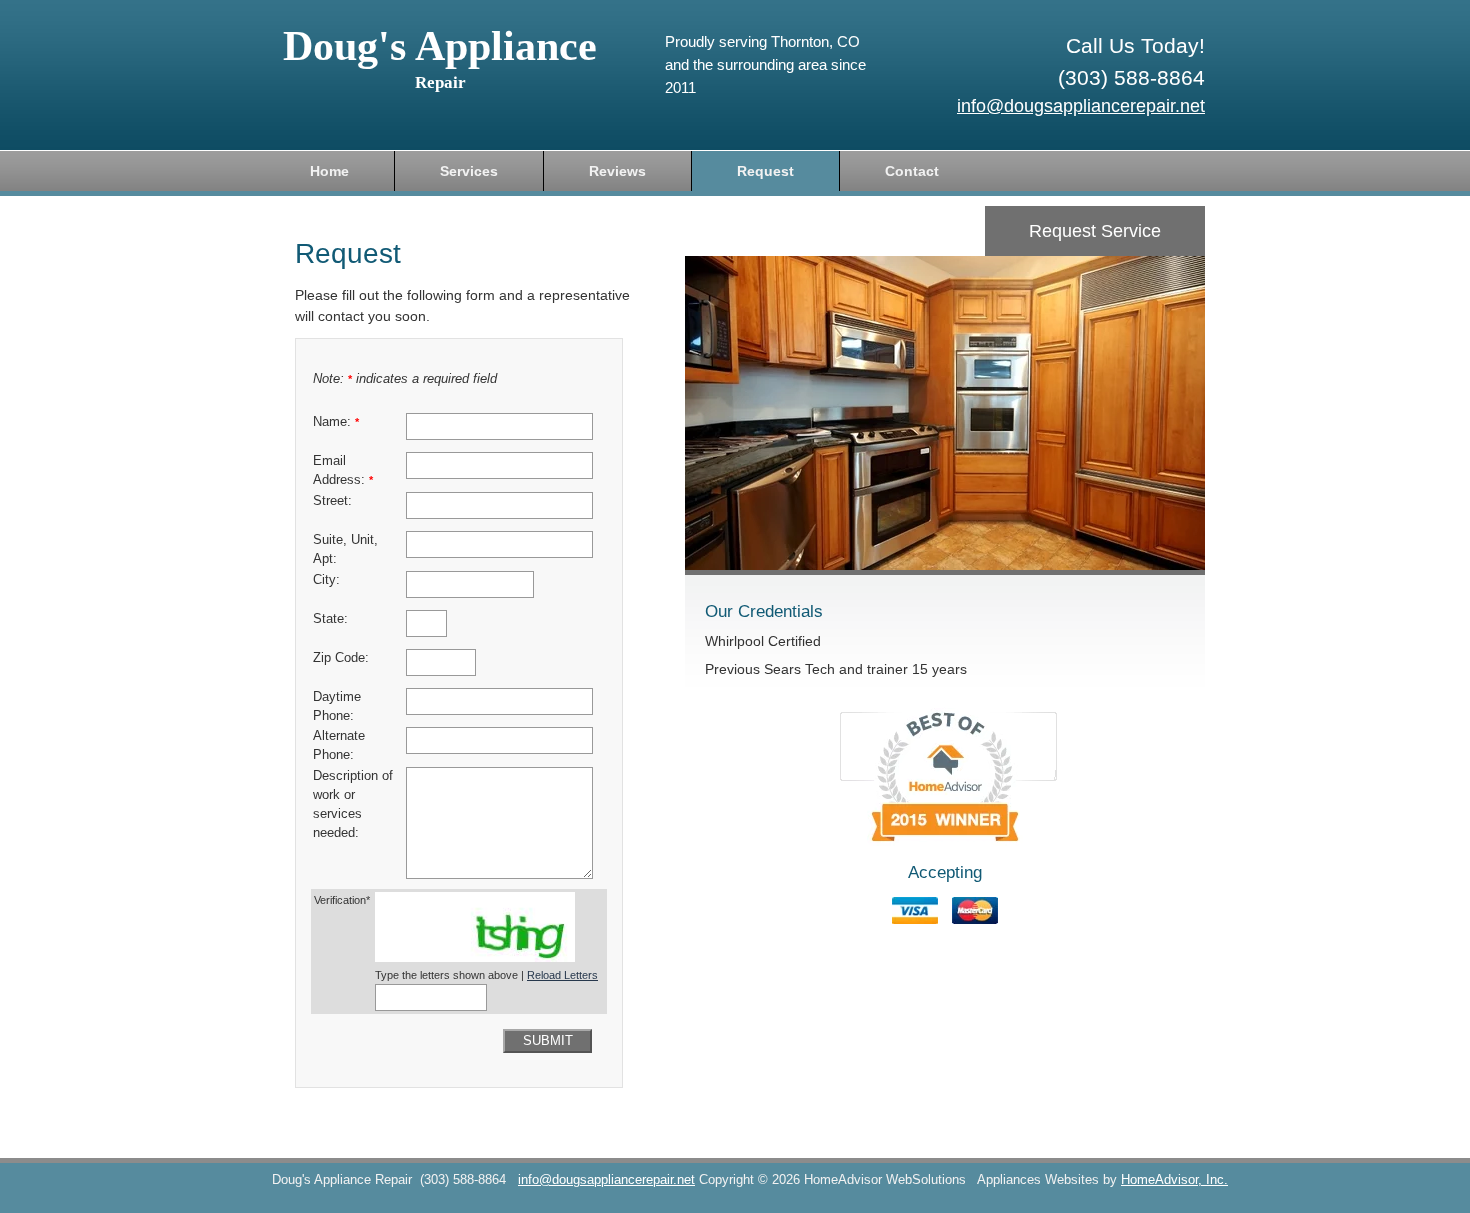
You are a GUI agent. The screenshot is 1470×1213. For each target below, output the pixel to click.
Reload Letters (562, 975)
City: (326, 580)
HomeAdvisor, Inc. (1174, 1180)
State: (330, 619)
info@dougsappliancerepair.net (1081, 106)
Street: (332, 501)
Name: (336, 422)
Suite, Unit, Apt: (345, 549)
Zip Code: (341, 658)
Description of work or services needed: (353, 804)
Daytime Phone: (337, 706)
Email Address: (343, 470)
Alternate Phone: (339, 745)
